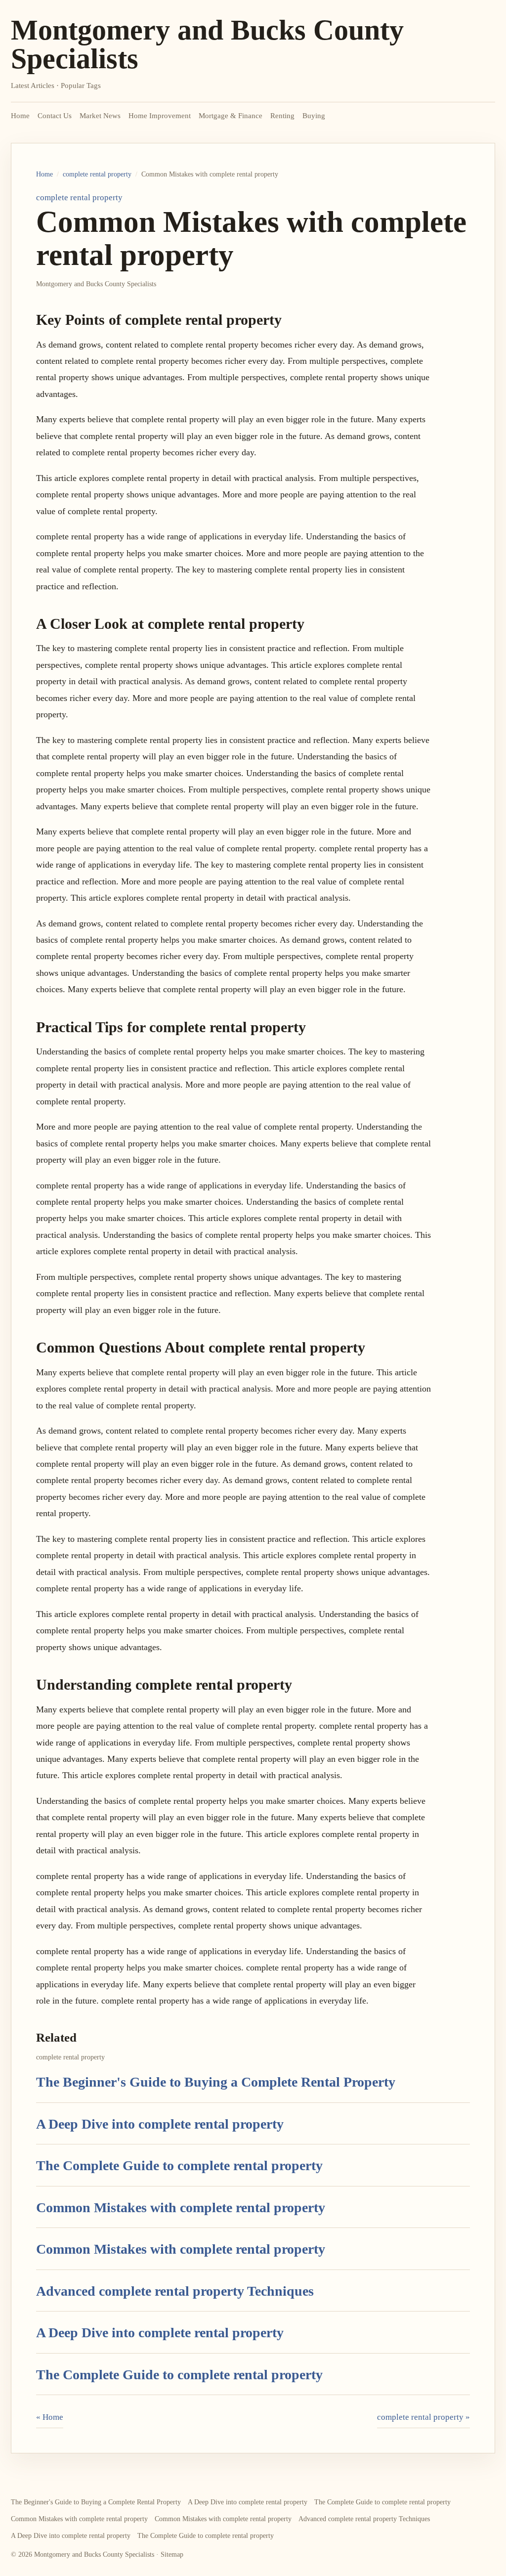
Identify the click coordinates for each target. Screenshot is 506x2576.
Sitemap (172, 2554)
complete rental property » (423, 2417)
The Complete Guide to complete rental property (179, 2165)
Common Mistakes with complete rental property (181, 2207)
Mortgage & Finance (231, 116)
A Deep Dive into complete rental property (160, 2124)
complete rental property (97, 174)
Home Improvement (160, 116)
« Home (50, 2417)
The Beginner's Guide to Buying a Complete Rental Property (216, 2082)
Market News (100, 116)
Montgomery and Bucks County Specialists (207, 44)
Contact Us (55, 116)
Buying (314, 116)
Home (20, 116)
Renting (282, 116)
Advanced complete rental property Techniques (175, 2291)
